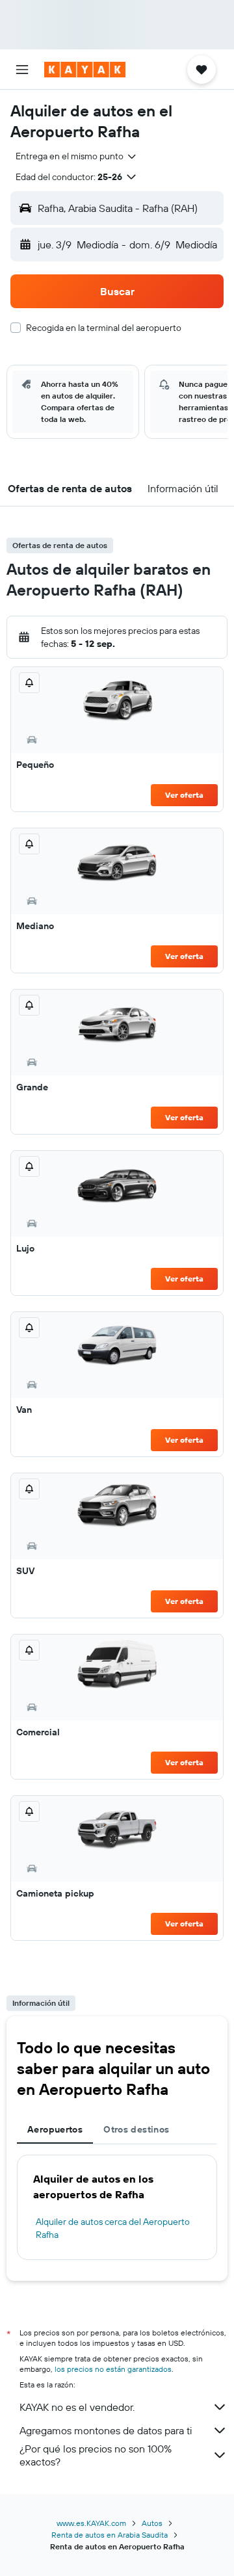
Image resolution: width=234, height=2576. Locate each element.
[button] (22, 70)
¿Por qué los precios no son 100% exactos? (96, 2455)
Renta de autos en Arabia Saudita (110, 2535)
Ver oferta (184, 795)
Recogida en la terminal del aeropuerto (104, 328)
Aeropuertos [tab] (55, 2129)
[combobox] (77, 156)
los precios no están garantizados (113, 2369)
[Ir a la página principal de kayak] (85, 70)
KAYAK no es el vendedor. (77, 2407)
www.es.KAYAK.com (91, 2523)
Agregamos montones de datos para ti (106, 2430)
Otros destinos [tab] (136, 2129)
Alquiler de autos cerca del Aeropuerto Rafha (113, 2228)
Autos (152, 2523)
